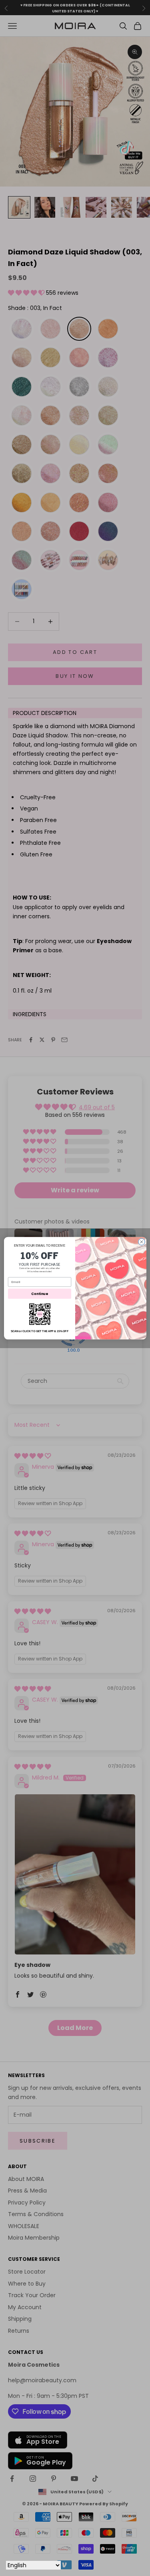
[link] (39, 1314)
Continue (39, 1293)
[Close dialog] (141, 1242)
